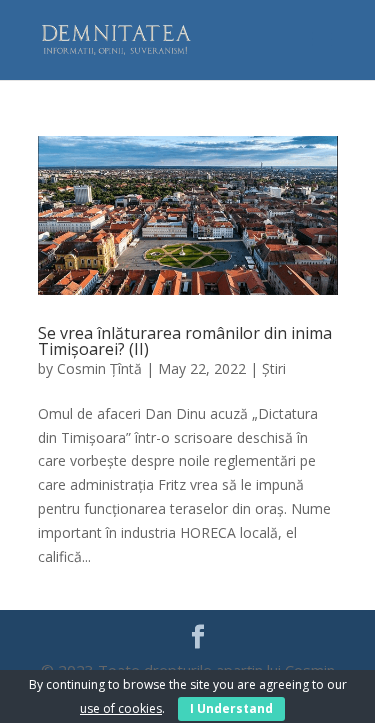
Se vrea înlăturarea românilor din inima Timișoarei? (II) (185, 341)
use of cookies (121, 708)
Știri (274, 368)
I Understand (231, 708)
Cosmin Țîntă (99, 368)
